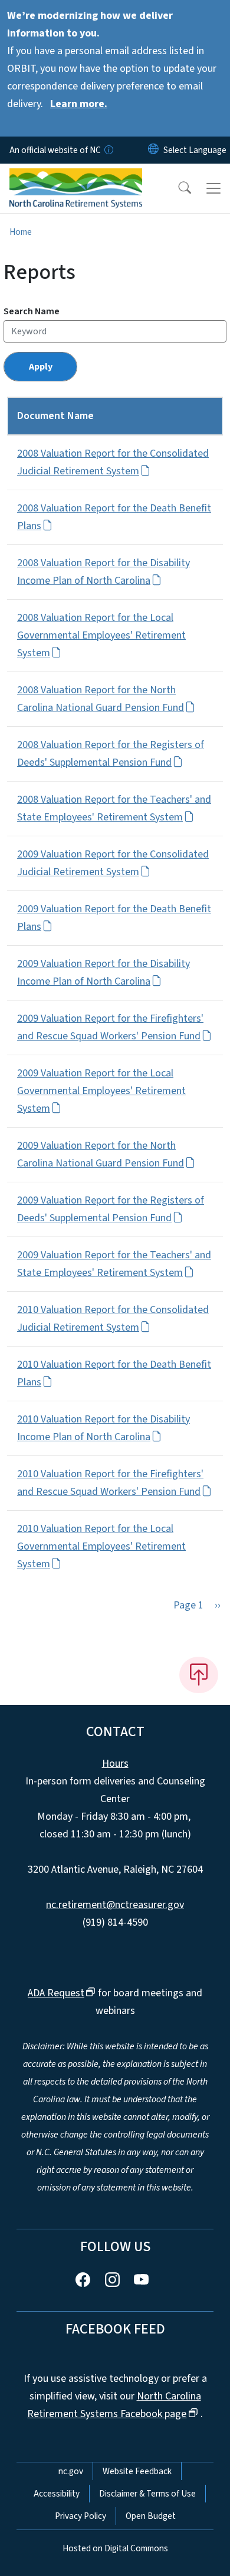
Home (21, 232)
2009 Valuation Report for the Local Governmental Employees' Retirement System (101, 1091)
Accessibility (57, 2494)
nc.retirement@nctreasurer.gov (115, 1905)
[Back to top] (199, 1675)
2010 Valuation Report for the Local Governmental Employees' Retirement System (101, 1546)
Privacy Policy (80, 2516)
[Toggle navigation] (213, 188)
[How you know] (108, 150)
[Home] (76, 177)
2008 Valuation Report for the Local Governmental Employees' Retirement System (101, 635)
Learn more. (79, 104)
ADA (56, 1993)
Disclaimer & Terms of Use (147, 2494)
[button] (177, 188)
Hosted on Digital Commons (115, 2548)
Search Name (32, 311)
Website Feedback (137, 2471)
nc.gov (71, 2471)
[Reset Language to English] (153, 150)
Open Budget (151, 2516)
